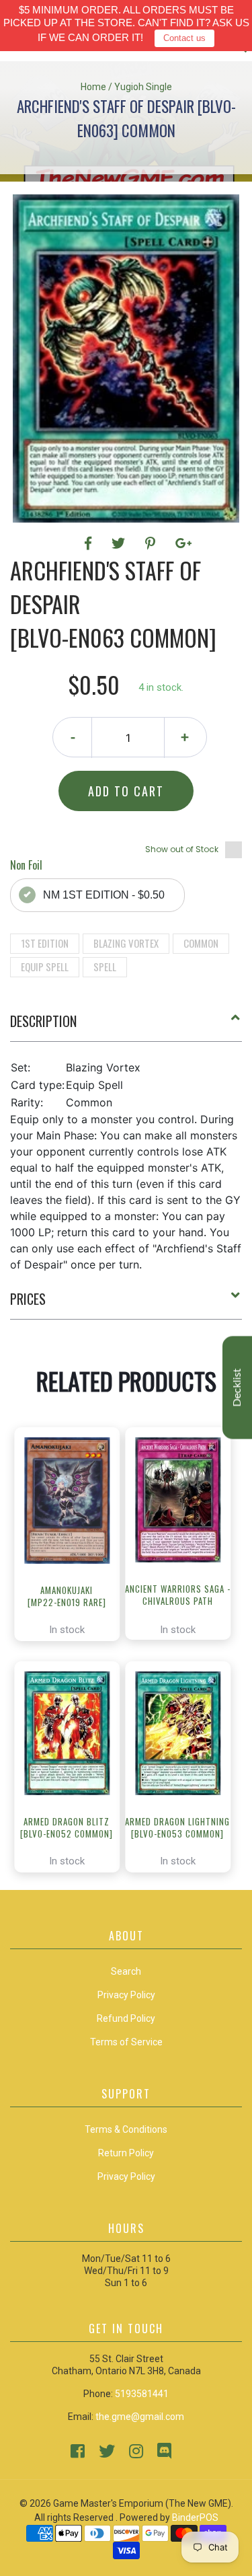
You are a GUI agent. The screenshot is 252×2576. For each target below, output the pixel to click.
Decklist (237, 1388)
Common (201, 943)
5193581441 (142, 2394)
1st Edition (45, 943)
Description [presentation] (43, 1021)
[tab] (126, 1026)
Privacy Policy (126, 2176)
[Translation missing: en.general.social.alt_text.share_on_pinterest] (152, 543)
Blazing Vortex (126, 943)
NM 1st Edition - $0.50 (104, 895)
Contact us (184, 38)
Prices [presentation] (28, 1299)
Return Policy (126, 2153)
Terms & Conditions (126, 2129)
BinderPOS (195, 2517)
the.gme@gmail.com (140, 2417)
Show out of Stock (182, 849)
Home (93, 87)
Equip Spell (45, 967)
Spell (105, 967)
